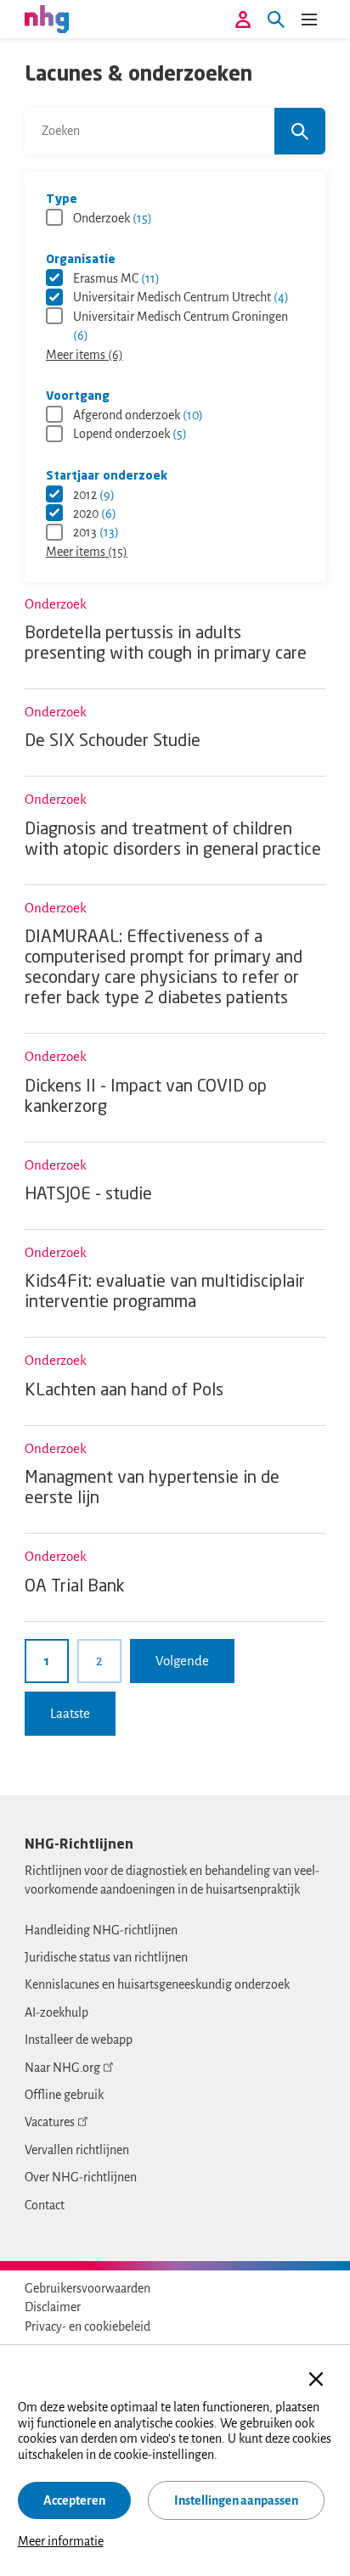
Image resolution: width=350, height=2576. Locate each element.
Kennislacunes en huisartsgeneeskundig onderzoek (157, 1984)
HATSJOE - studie (88, 1195)
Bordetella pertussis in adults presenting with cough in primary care (166, 644)
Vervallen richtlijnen (77, 2150)
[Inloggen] (243, 20)
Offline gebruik (64, 2095)
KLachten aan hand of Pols (124, 1391)
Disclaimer (53, 2307)
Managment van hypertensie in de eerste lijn (152, 1489)
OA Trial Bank (75, 1587)
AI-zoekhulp (56, 2012)
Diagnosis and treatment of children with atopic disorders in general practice (173, 840)
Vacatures (50, 2122)
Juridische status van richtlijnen (106, 1957)
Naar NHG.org (62, 2068)
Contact (45, 2205)
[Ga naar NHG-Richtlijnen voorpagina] (47, 19)
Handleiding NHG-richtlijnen (101, 1930)
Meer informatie (61, 2541)
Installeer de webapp (79, 2040)
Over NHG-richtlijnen (81, 2177)
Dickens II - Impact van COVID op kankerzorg (146, 1097)
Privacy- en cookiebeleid (87, 2326)
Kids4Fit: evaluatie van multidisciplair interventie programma (165, 1293)
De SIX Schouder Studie (113, 742)
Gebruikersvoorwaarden (87, 2288)
